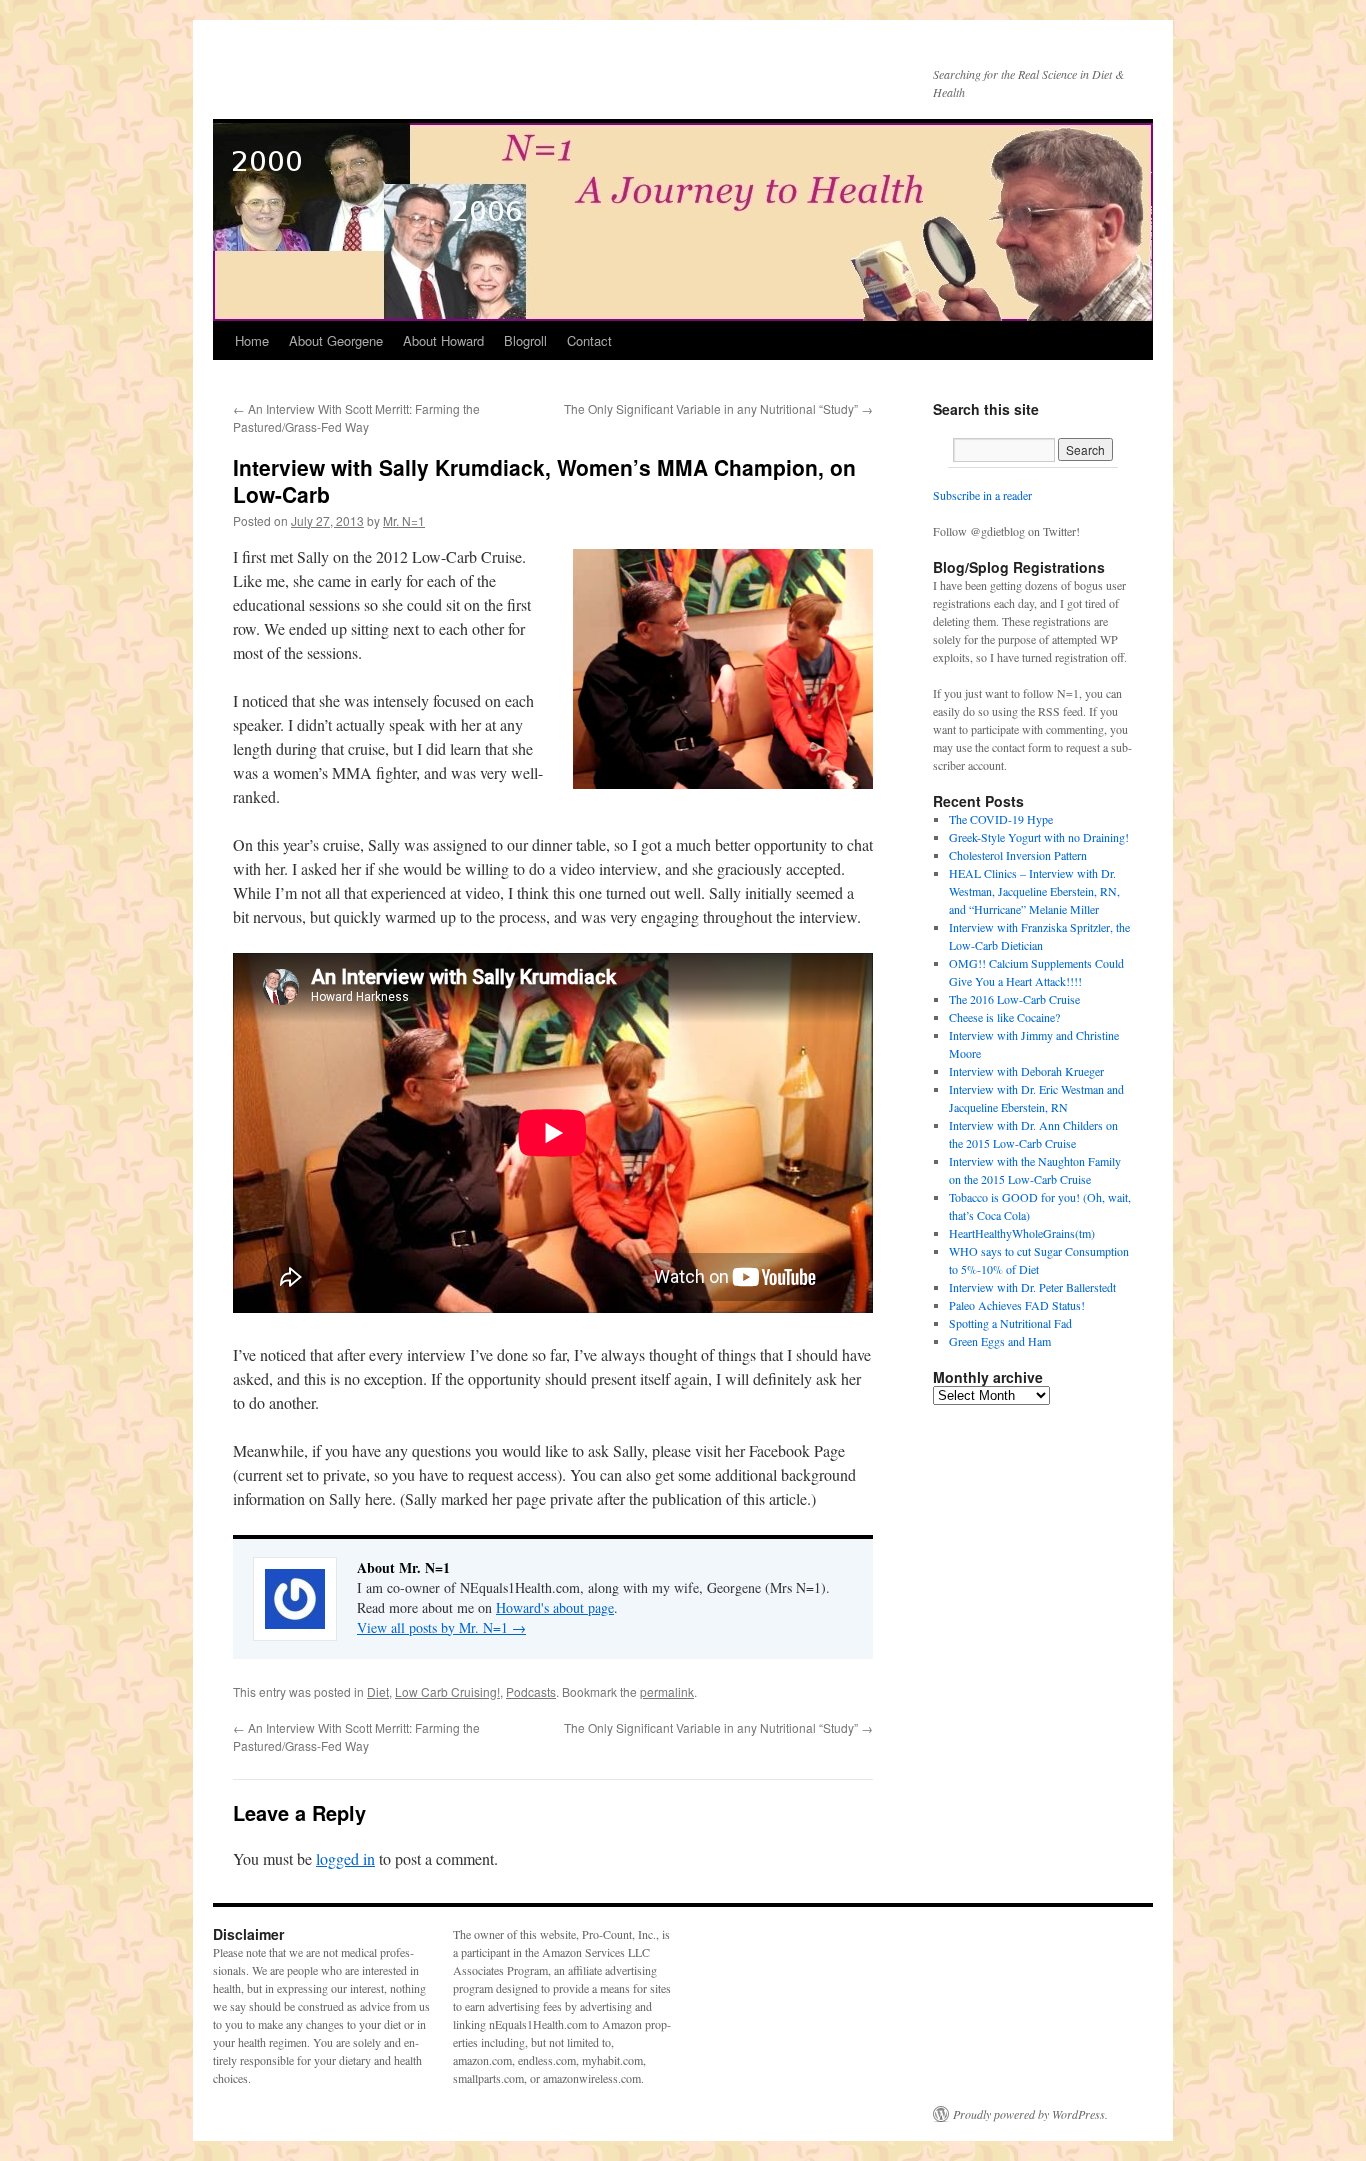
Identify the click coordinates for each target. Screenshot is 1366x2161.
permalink (667, 1691)
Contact (589, 340)
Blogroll (525, 340)
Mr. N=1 (404, 520)
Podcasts (531, 1691)
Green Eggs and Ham (1000, 1341)
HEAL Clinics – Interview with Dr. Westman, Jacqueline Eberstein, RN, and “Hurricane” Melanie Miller (1034, 891)
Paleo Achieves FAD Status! (1017, 1305)
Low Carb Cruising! (447, 1691)
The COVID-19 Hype (1001, 819)
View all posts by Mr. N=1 (441, 1627)
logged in (345, 1858)
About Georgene (336, 340)
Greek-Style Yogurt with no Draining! (1039, 837)
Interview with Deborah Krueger (1026, 1071)
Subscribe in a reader (982, 495)
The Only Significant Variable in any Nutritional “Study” (718, 408)
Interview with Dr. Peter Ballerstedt (1032, 1287)
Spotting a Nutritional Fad (1010, 1323)
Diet (378, 1691)
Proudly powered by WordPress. (1030, 2114)
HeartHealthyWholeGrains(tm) (1022, 1233)
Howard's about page (555, 1607)
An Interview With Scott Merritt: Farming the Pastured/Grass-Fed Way (356, 417)
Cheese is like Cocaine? (1004, 1017)
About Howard (443, 340)
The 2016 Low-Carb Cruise (1014, 999)
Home (252, 340)
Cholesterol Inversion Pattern (1018, 855)
